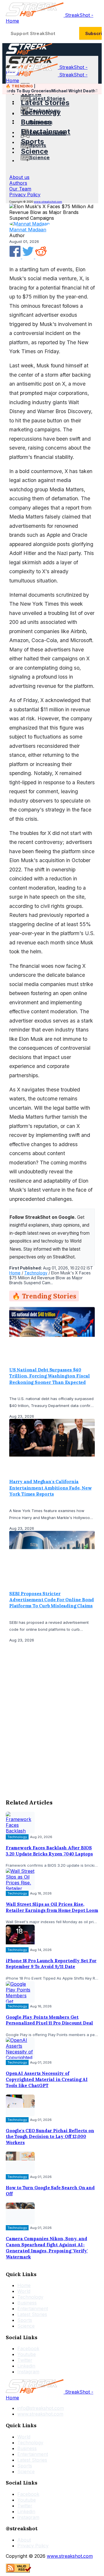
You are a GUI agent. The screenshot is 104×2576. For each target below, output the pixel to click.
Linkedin (26, 2366)
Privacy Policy (25, 195)
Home (15, 1273)
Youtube (27, 2355)
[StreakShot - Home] (29, 53)
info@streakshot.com (41, 2408)
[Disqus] (52, 1719)
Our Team (20, 189)
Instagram (28, 2372)
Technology (41, 112)
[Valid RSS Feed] (18, 2571)
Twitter (25, 2360)
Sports (32, 141)
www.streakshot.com (48, 202)
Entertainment (46, 132)
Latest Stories (45, 103)
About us (19, 177)
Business (36, 122)
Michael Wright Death (66, 91)
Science (34, 151)
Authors (18, 183)
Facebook (28, 2349)
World (24, 2291)
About (24, 2540)
